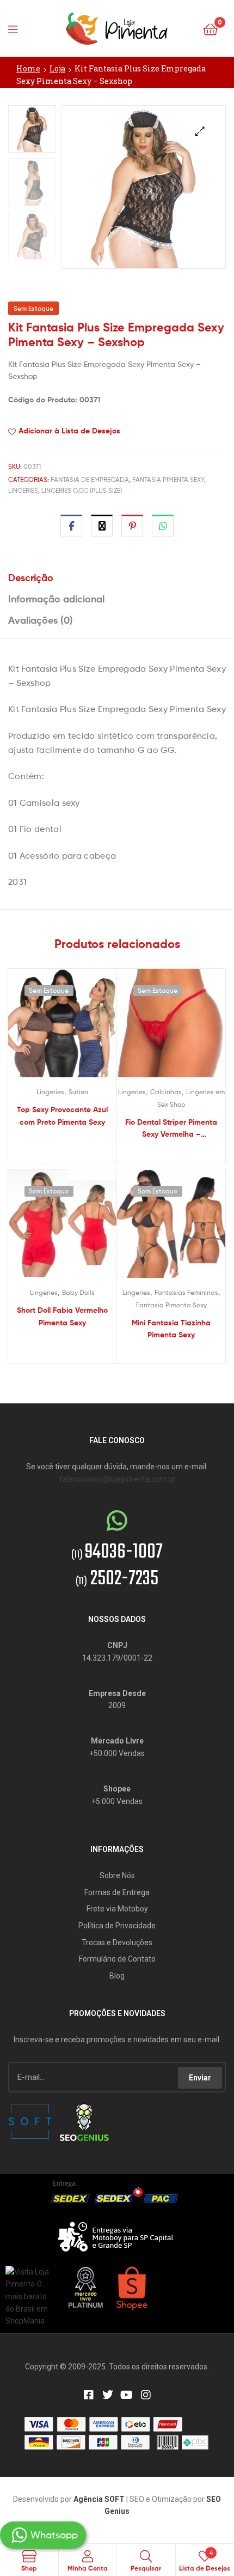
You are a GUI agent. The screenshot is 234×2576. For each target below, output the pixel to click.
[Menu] (16, 28)
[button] (200, 131)
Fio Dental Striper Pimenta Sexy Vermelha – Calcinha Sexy (171, 1129)
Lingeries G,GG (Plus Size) (82, 490)
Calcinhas (166, 1092)
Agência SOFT (99, 2499)
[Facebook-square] (89, 2395)
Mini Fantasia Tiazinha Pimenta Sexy (171, 1329)
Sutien (78, 1092)
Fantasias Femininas (186, 1292)
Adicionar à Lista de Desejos (69, 431)
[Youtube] (127, 2395)
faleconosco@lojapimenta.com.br (117, 1479)
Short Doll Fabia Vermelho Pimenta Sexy (62, 1316)
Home (28, 68)
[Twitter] (108, 2395)
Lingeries (23, 490)
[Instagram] (146, 2395)
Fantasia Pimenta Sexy (168, 479)
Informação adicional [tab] (56, 599)
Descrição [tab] (31, 578)
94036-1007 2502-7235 (117, 1566)
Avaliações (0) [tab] (41, 620)
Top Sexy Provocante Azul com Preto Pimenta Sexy (62, 1116)
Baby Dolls (78, 1292)
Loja (57, 68)
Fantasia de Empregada (90, 479)
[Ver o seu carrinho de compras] (210, 29)
